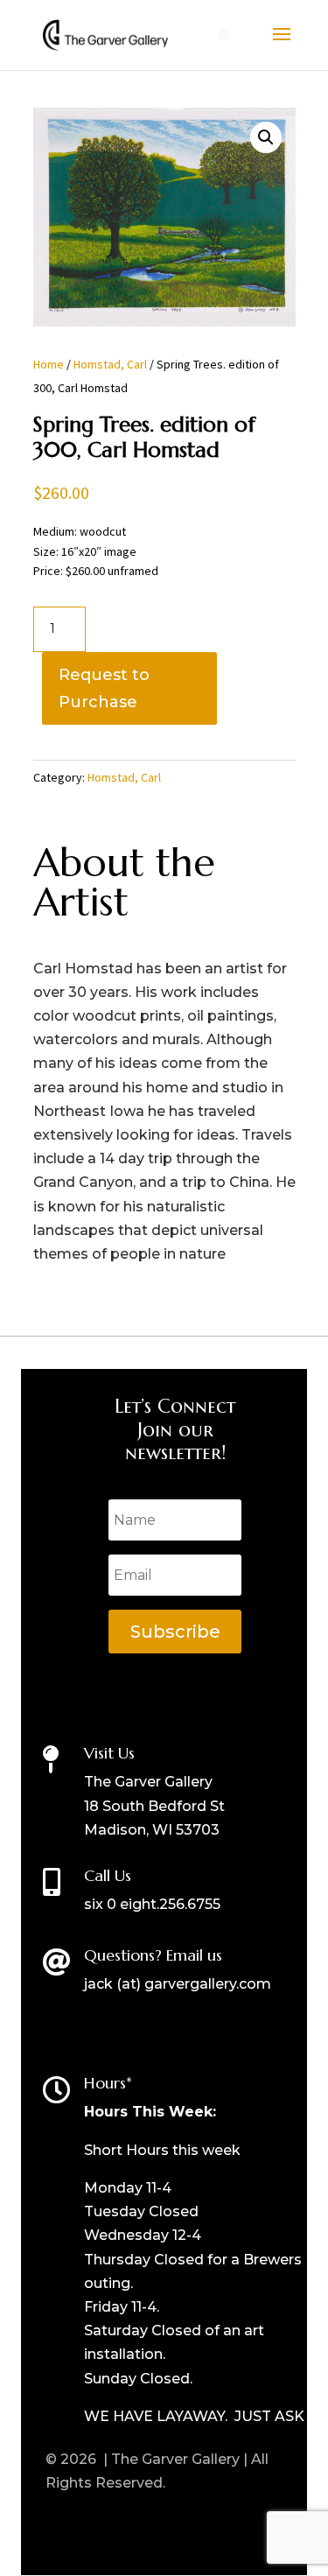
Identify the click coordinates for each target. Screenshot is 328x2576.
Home (49, 364)
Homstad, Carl (110, 364)
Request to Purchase (104, 688)
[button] (266, 137)
